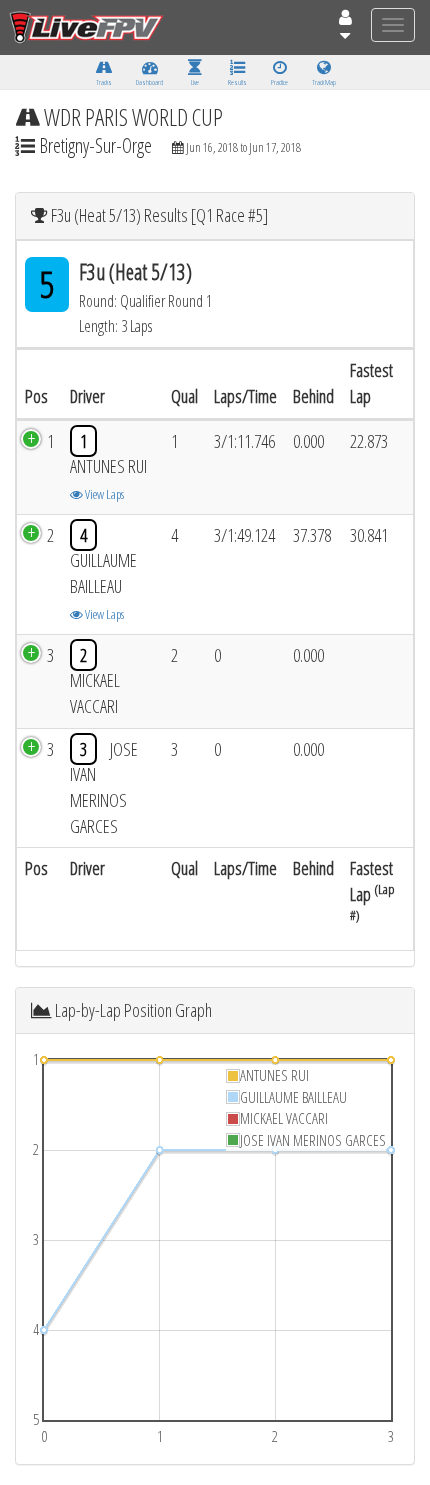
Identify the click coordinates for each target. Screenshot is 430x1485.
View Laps (103, 494)
